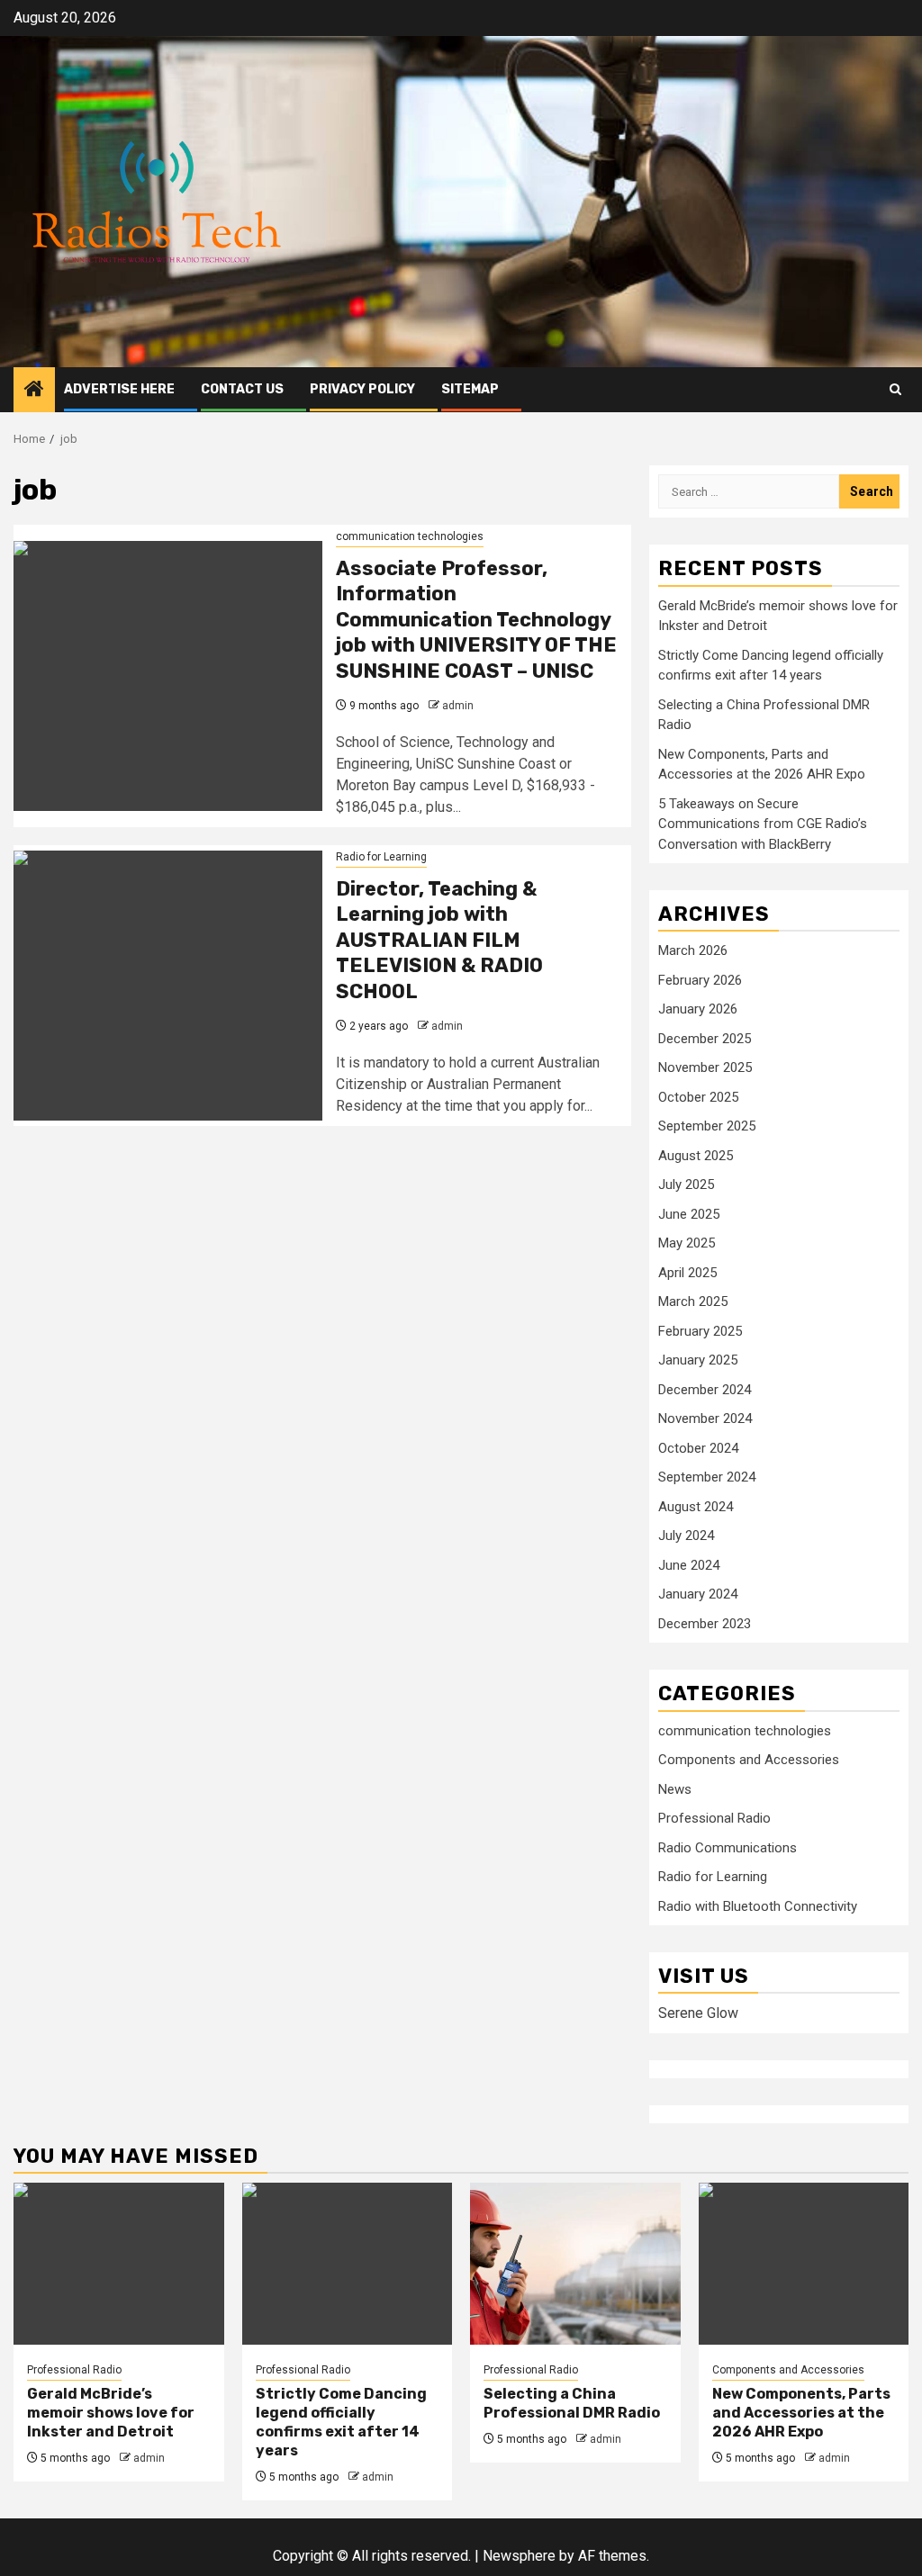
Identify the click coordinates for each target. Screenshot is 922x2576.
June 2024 (689, 1565)
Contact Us (242, 389)
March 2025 (693, 1302)
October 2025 (698, 1097)
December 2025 (705, 1039)
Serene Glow (698, 2013)
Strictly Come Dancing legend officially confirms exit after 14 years (341, 2422)
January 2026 (698, 1009)
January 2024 (698, 1594)
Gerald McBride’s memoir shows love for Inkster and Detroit (111, 2413)
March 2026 (693, 950)
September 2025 (707, 1126)
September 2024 (707, 1477)
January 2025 (698, 1360)
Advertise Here (119, 389)
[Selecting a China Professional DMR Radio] (575, 2264)
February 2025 (700, 1331)
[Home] (34, 391)
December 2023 (705, 1624)
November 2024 (705, 1419)
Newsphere (519, 2556)
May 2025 (687, 1243)
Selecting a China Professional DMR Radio (572, 2403)
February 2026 (700, 980)
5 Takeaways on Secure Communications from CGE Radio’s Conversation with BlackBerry (763, 824)
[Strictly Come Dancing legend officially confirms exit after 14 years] (348, 2264)
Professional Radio (714, 1818)
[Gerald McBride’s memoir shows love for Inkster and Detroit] (119, 2264)
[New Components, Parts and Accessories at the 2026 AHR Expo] (804, 2264)
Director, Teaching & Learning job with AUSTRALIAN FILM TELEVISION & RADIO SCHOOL (439, 940)
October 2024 (698, 1448)
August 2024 (696, 1507)
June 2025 (689, 1214)
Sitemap (470, 389)
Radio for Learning (381, 857)
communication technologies (410, 536)
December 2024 (705, 1390)
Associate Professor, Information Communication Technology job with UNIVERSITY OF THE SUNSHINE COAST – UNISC (476, 620)
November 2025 (705, 1067)
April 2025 (687, 1273)
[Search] (895, 389)
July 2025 (686, 1184)
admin (458, 706)
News (675, 1789)
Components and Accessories (749, 1760)
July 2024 (686, 1536)
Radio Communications (728, 1848)
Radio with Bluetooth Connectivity (758, 1906)
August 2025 (696, 1156)
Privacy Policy (362, 389)
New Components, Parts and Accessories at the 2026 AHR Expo (801, 2413)
